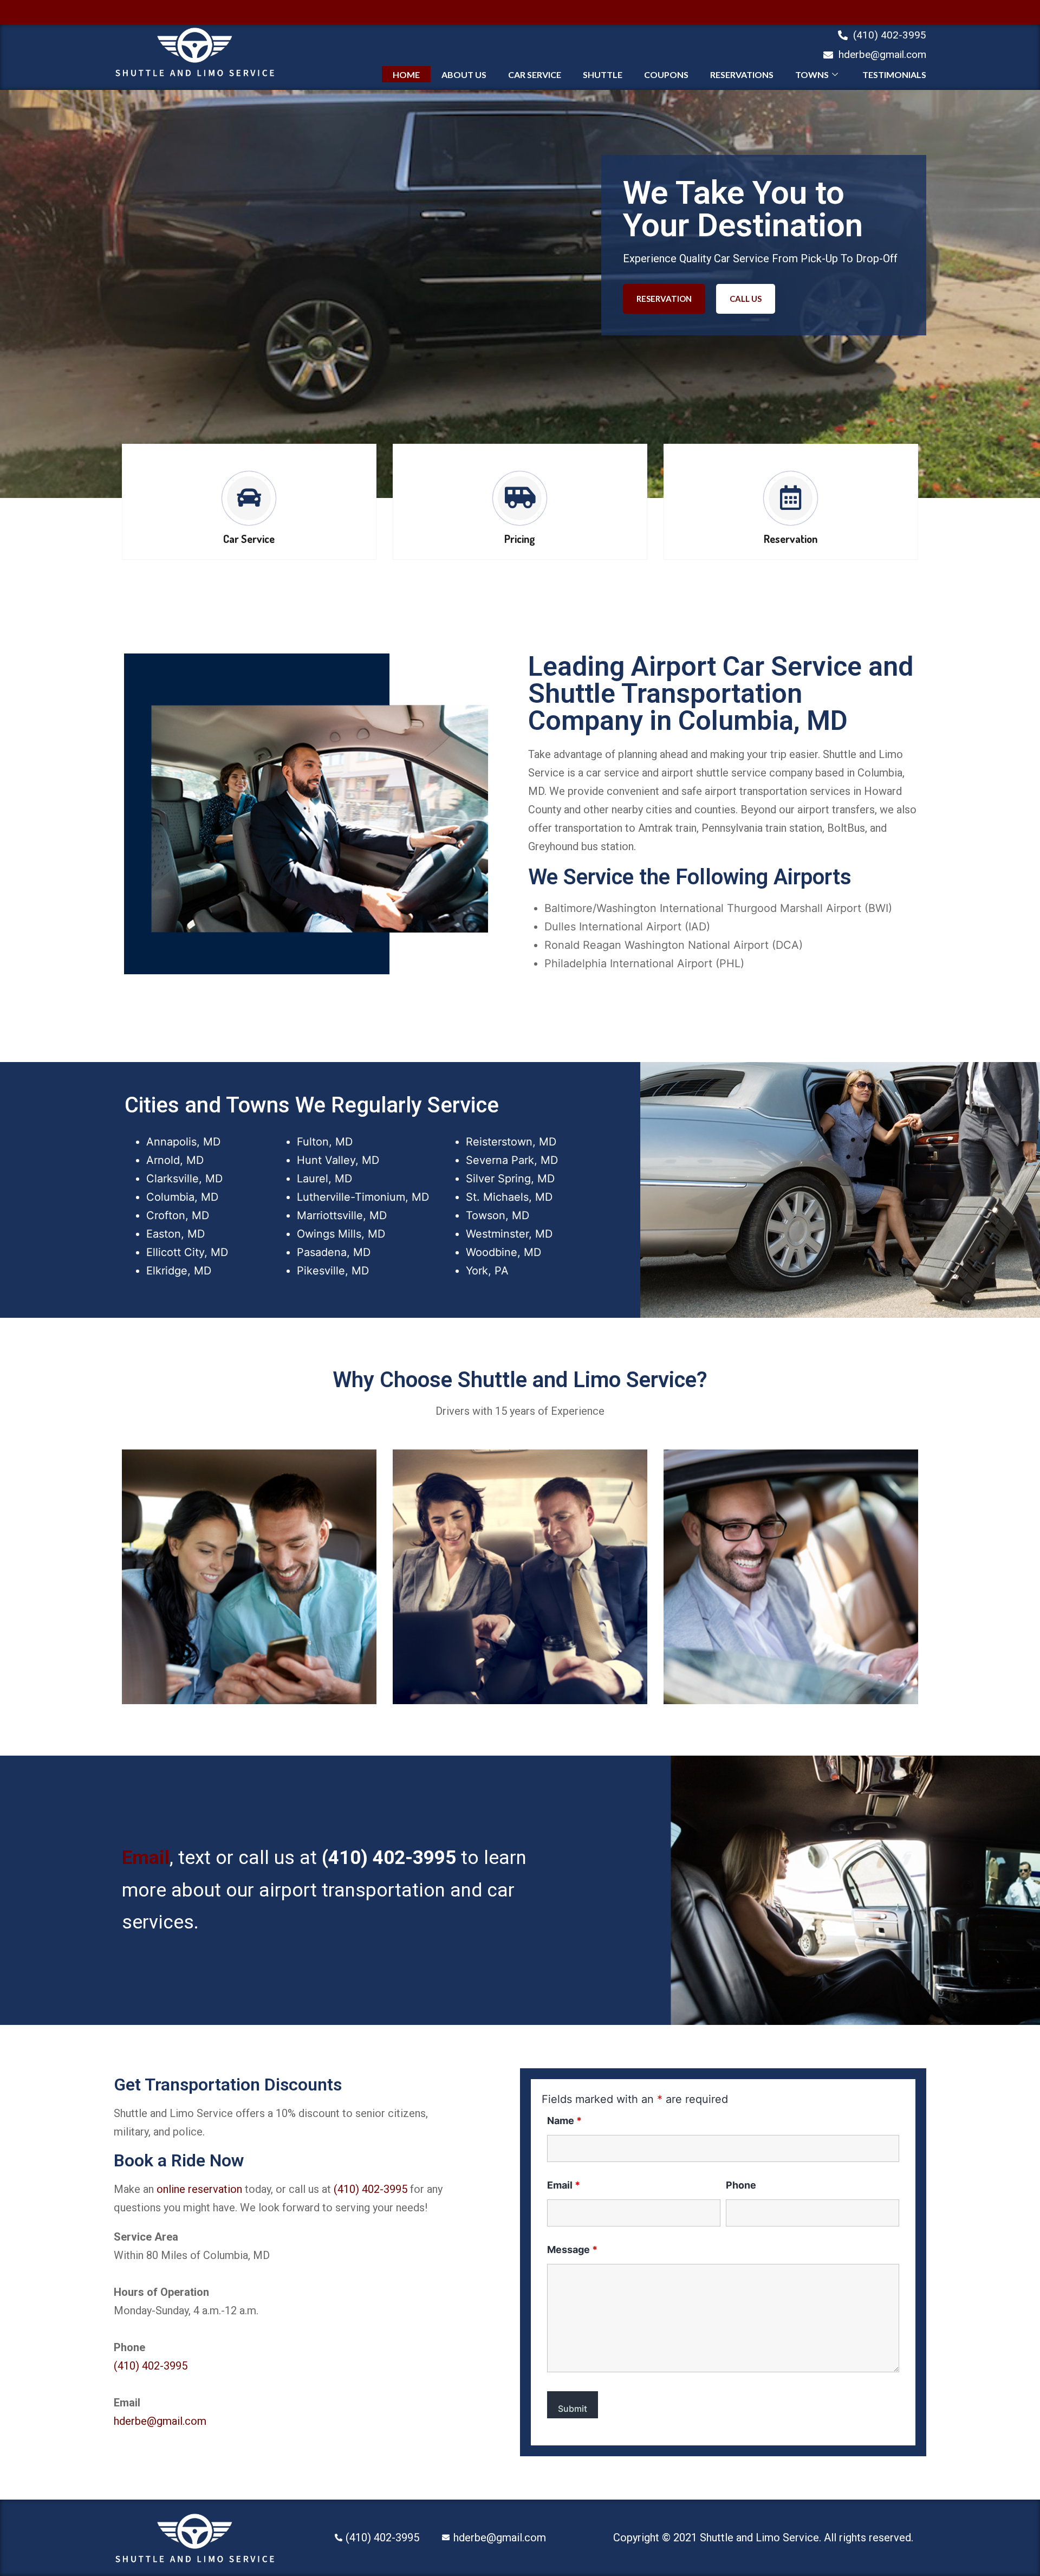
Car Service (535, 75)
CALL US (746, 299)
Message (572, 2250)
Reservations (742, 75)
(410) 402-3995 (389, 1858)
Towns (812, 75)
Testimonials (894, 75)
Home (406, 75)
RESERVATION (664, 299)
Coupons (666, 75)
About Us (464, 75)
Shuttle (603, 75)
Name (564, 2121)
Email (146, 1858)
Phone (741, 2185)
